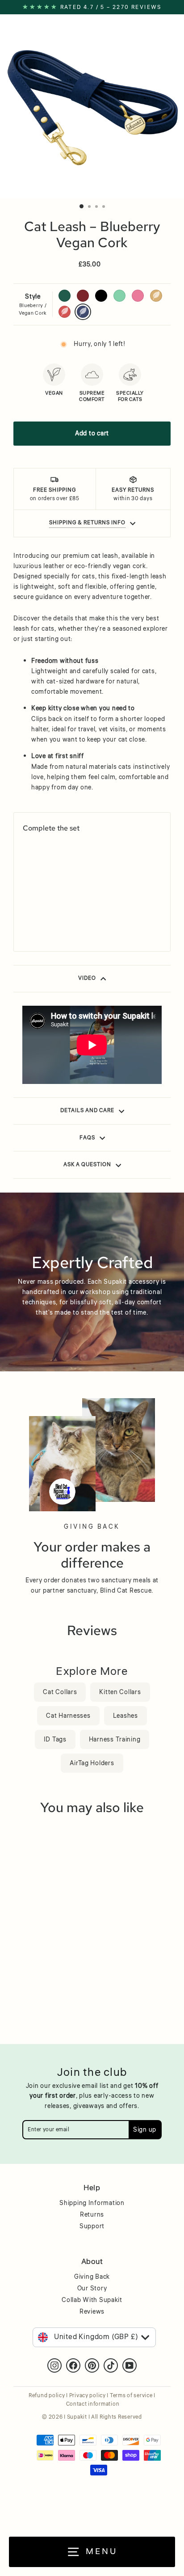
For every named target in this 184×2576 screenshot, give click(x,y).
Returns (92, 2215)
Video (87, 978)
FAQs (87, 1138)
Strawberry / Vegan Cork (65, 312)
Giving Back (92, 2277)
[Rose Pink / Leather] (71, 911)
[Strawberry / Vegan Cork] (27, 924)
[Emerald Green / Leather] (27, 911)
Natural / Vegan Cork (156, 296)
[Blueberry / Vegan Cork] (38, 924)
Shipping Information (92, 2203)
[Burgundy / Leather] (38, 911)
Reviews (92, 2312)
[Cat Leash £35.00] (57, 873)
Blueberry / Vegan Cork (83, 312)
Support (92, 2226)
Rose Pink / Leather (138, 296)
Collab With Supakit (92, 2300)
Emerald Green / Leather (65, 296)
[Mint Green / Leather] (60, 911)
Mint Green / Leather (119, 296)
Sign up (145, 2130)
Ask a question (87, 1165)
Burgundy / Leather (83, 296)
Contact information (93, 2404)
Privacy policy (88, 2396)
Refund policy (47, 2396)
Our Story (92, 2289)
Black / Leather (101, 296)
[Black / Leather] (49, 911)
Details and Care (87, 1111)
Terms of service (131, 2396)
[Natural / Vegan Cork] (82, 911)
